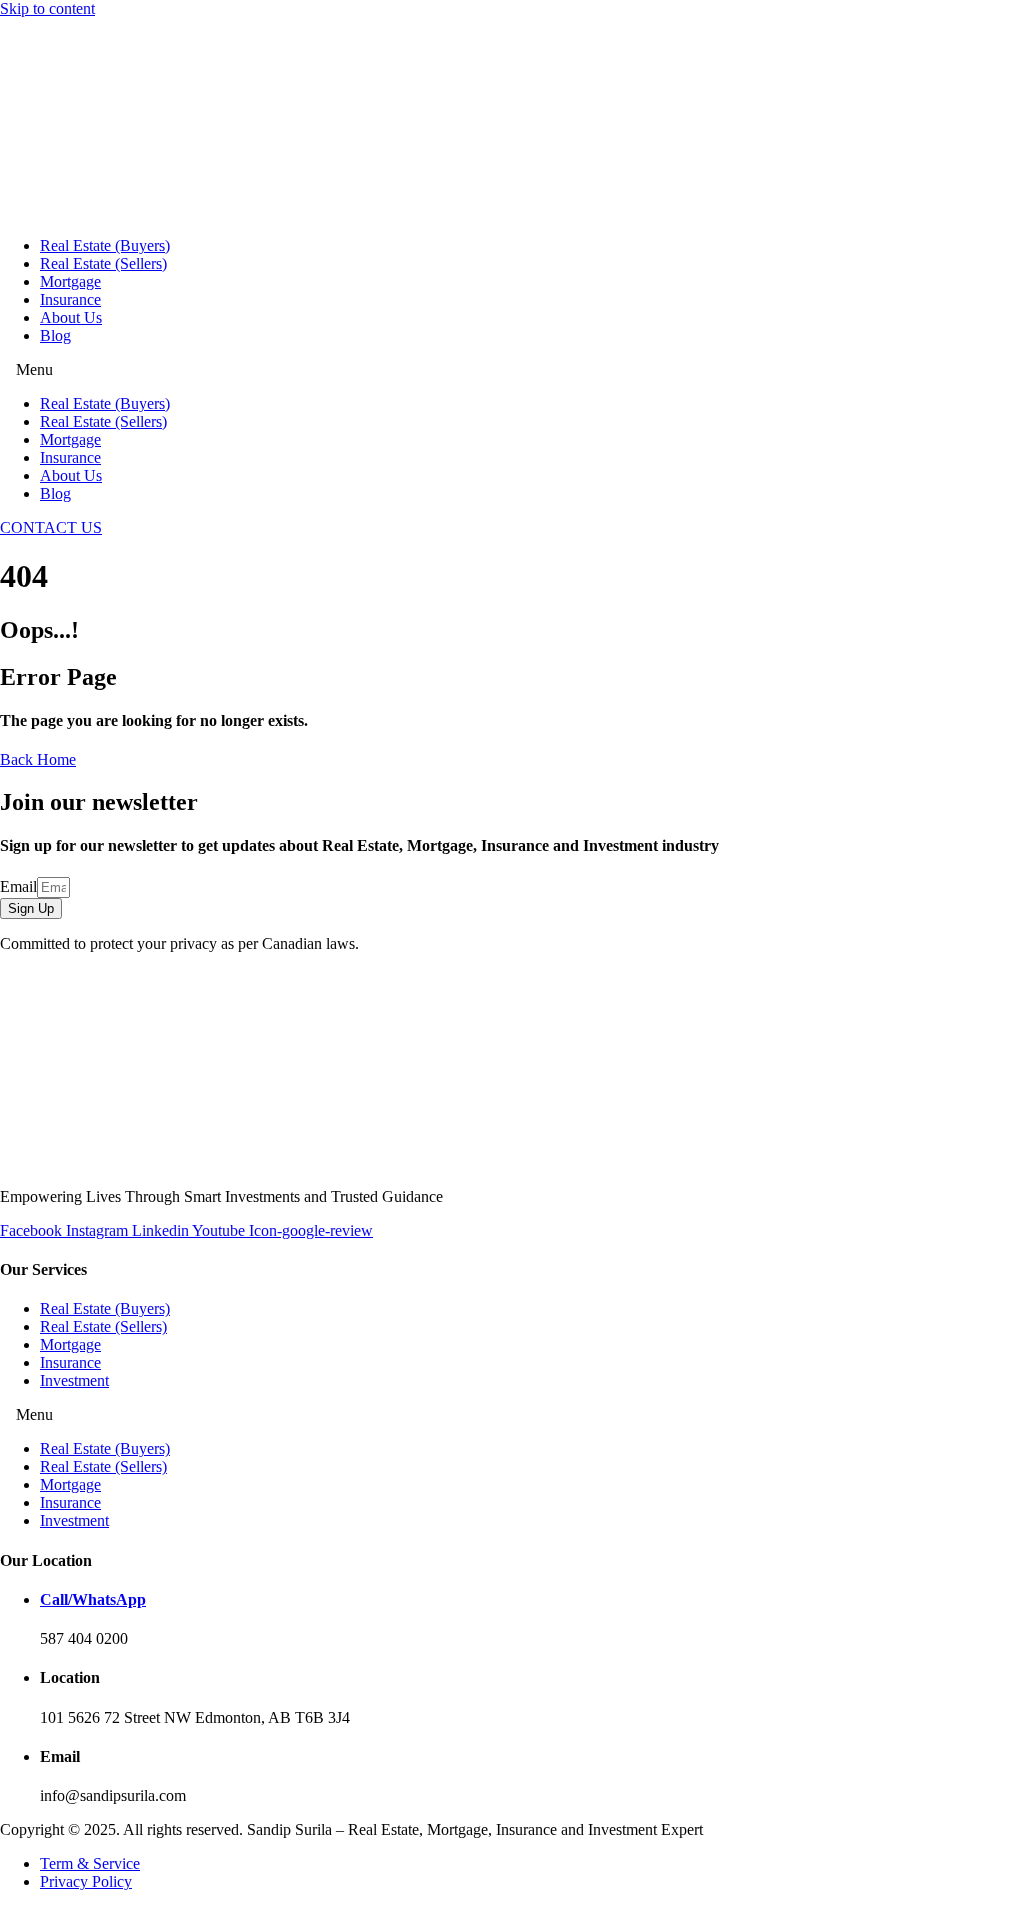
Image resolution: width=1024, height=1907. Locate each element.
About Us (71, 317)
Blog (55, 335)
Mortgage (70, 281)
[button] (512, 370)
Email (18, 886)
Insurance (70, 299)
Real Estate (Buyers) (105, 245)
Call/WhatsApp (93, 1599)
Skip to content (47, 8)
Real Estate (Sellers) (103, 263)
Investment (74, 1380)
